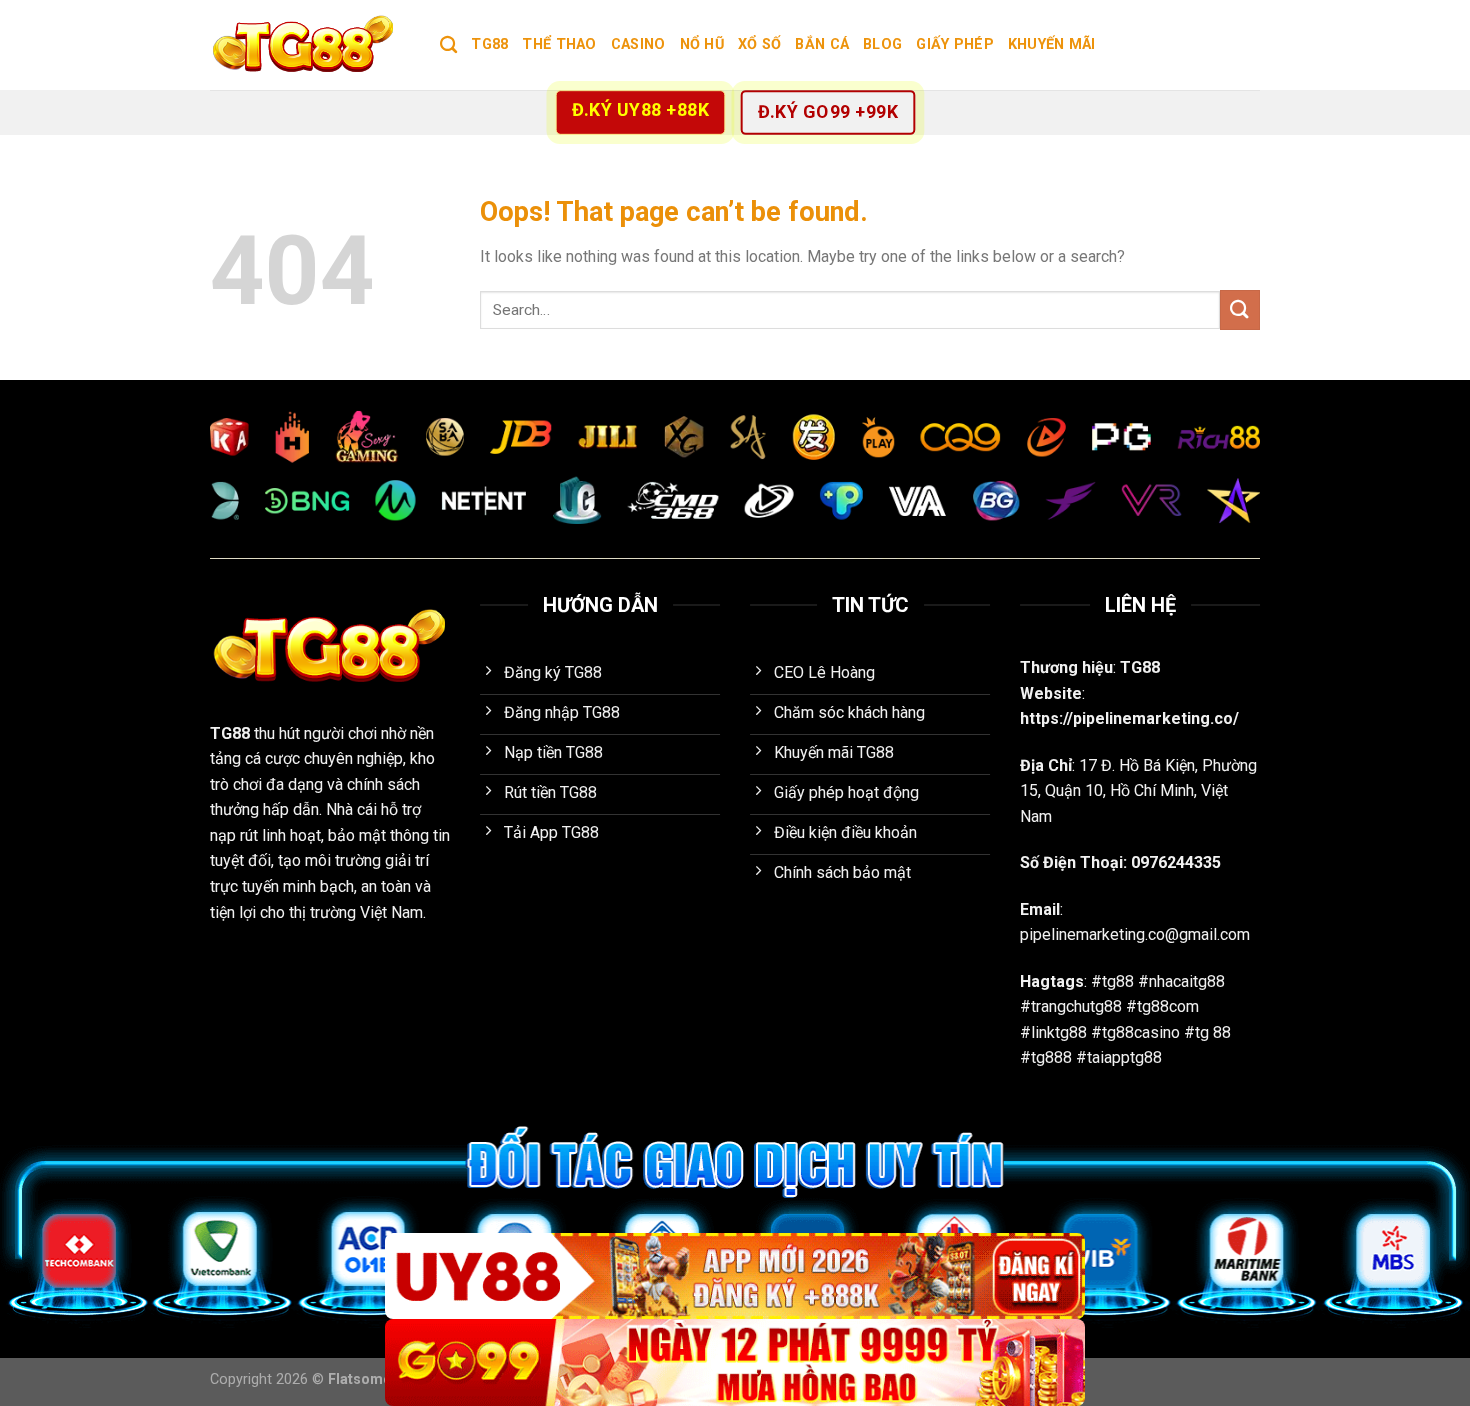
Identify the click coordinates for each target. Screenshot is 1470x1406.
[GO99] (735, 1362)
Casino (638, 44)
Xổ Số (759, 44)
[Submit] (1240, 309)
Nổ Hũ (702, 44)
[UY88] (735, 1276)
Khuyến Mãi (1052, 44)
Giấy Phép (955, 44)
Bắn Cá (822, 44)
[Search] (448, 45)
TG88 (489, 44)
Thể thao (559, 44)
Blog (882, 44)
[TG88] (310, 45)
